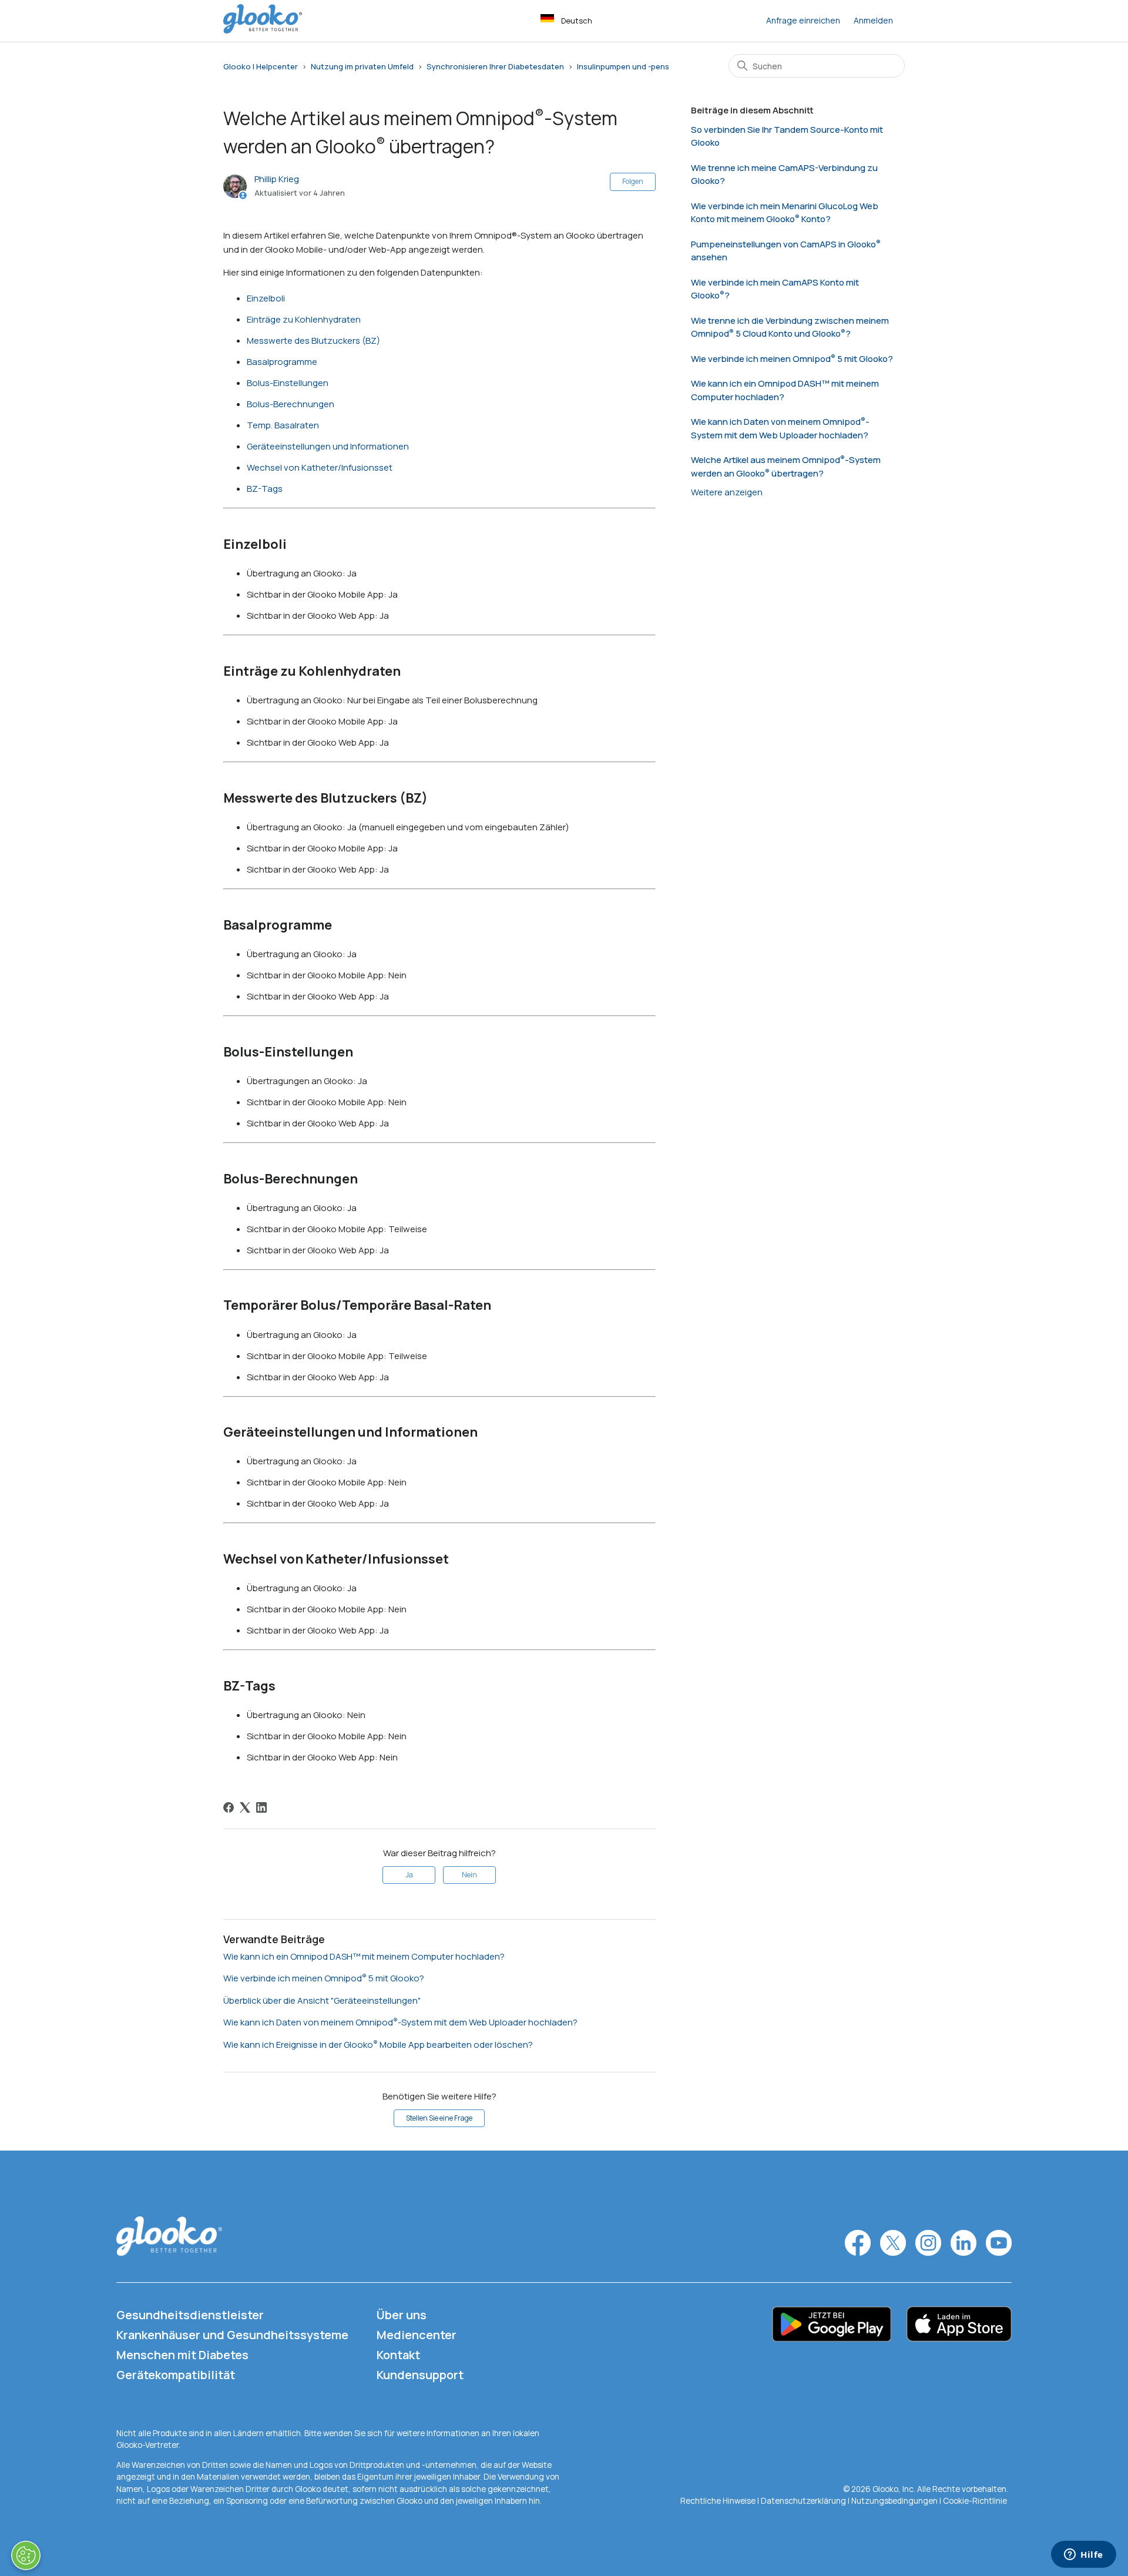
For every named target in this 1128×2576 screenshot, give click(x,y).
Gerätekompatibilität (176, 2375)
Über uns (402, 2315)
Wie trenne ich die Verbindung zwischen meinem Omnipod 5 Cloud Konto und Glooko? (790, 327)
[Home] (263, 30)
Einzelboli (266, 298)
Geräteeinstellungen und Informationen (328, 446)
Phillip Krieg (277, 179)
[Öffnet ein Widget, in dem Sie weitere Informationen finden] (1084, 2555)
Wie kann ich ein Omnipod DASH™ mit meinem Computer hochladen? (364, 1956)
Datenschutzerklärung (803, 2501)
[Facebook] (229, 1807)
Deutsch (577, 21)
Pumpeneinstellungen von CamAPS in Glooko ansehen (783, 251)
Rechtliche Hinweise (719, 2501)
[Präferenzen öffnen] (26, 2555)
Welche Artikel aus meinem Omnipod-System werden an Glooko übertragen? (786, 467)
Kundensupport (420, 2375)
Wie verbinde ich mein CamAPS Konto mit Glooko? (775, 289)
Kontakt (398, 2355)
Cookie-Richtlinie (975, 2501)
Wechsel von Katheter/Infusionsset (320, 467)
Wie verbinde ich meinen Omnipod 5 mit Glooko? (324, 1978)
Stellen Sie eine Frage (439, 2118)
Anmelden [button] (873, 20)
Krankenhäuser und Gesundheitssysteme (232, 2335)
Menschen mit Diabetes (182, 2355)
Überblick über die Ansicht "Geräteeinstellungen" (322, 2000)
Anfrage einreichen (803, 20)
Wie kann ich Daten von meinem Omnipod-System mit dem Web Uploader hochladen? (400, 2022)
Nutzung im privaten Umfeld (362, 66)
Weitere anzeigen (727, 492)
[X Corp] (245, 1807)
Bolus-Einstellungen (288, 383)
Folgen (633, 181)
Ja (409, 1875)
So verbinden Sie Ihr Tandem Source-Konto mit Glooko (787, 136)
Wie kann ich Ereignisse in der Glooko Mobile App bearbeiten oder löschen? (378, 2045)
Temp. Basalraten (283, 425)
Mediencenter (417, 2335)
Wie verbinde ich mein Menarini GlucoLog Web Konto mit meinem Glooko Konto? (785, 213)
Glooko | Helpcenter (261, 66)
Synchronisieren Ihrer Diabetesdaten (495, 66)
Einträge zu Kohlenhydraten (304, 319)
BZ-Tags (265, 489)
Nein (469, 1875)
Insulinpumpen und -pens (623, 66)
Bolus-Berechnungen (291, 404)
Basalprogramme (282, 362)
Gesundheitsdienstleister (190, 2315)
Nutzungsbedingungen (895, 2501)
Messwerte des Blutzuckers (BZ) (313, 341)
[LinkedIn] (261, 1807)
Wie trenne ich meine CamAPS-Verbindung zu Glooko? (784, 175)
